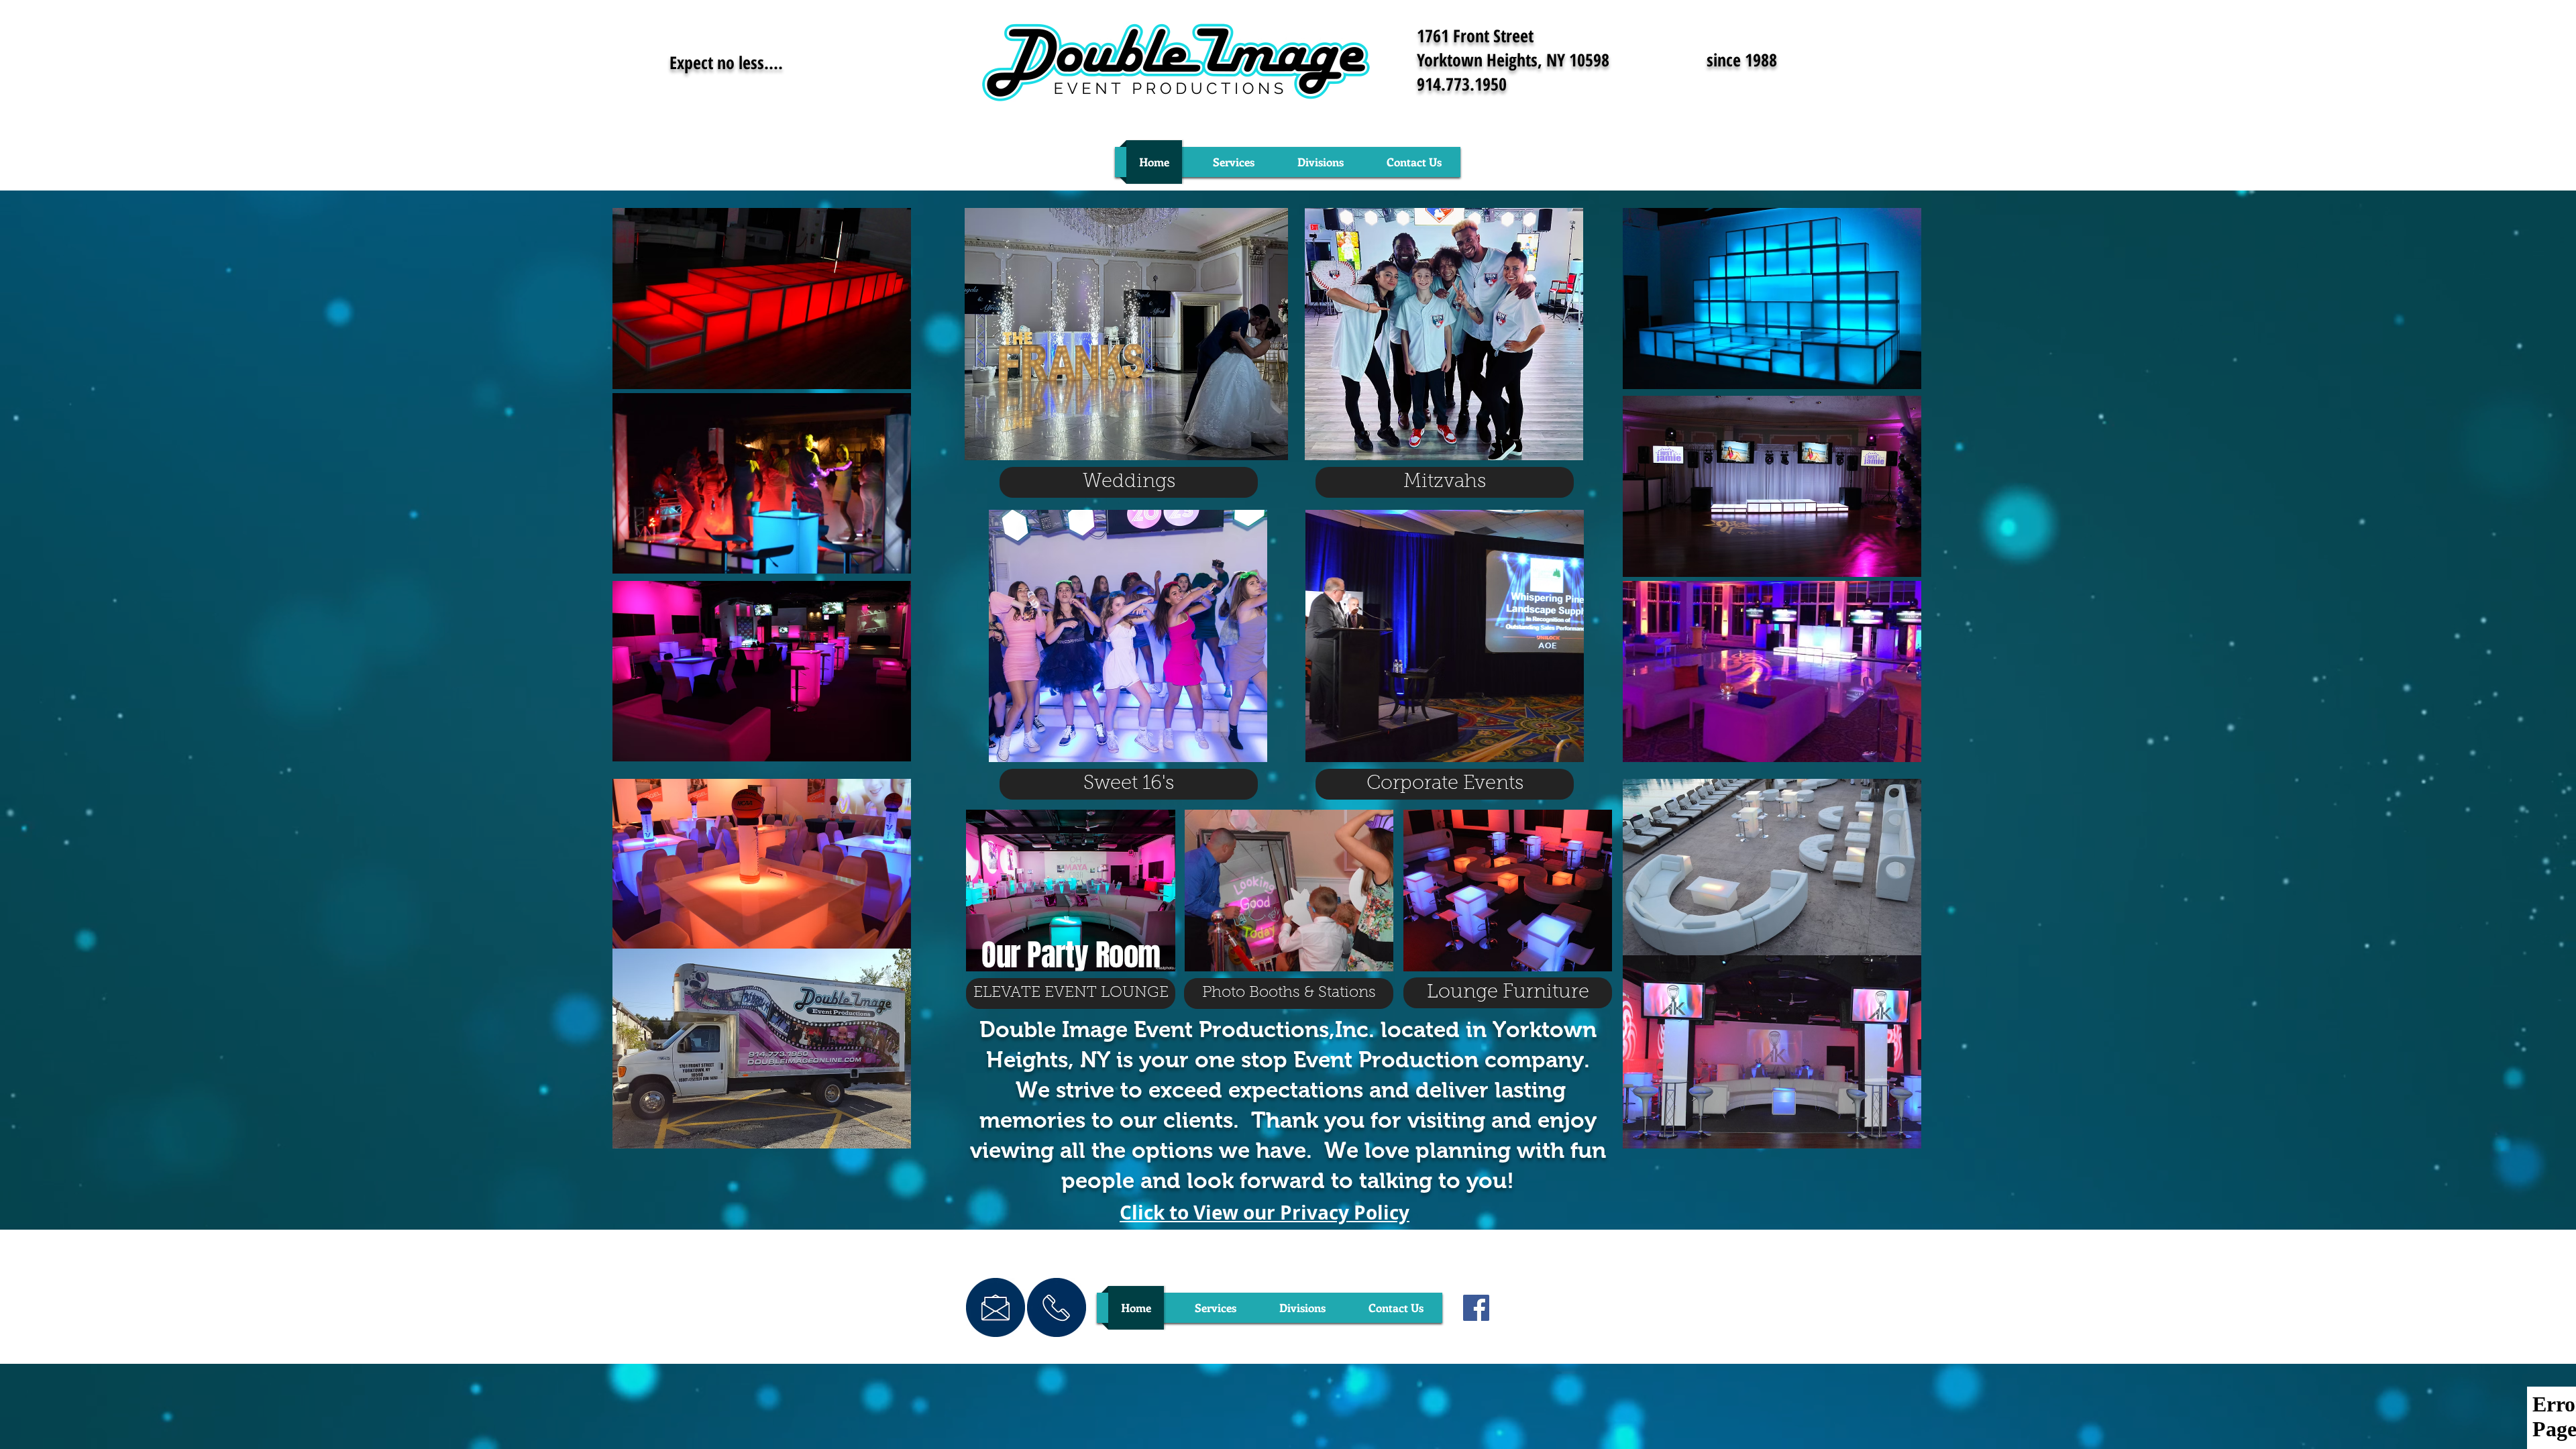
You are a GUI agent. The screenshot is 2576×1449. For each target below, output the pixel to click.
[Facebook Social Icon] (1476, 1308)
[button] (1233, 162)
